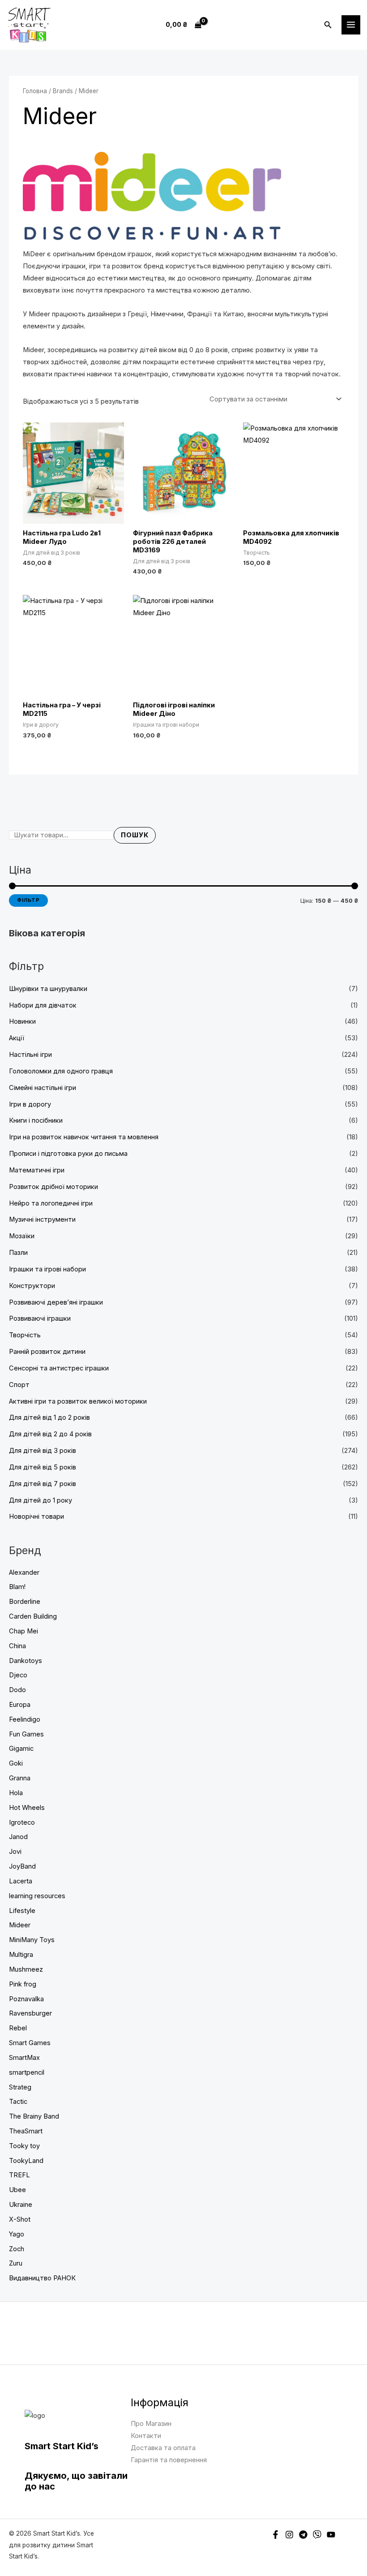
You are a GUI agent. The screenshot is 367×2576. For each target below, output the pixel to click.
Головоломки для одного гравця (61, 1071)
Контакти (146, 2436)
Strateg (20, 2087)
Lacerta (21, 1881)
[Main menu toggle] (351, 25)
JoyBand (22, 1866)
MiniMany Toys (32, 1940)
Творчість (25, 1335)
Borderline (25, 1602)
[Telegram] (303, 2535)
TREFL (19, 2175)
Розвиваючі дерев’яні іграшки (56, 1302)
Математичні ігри (37, 1170)
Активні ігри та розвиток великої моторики (78, 1401)
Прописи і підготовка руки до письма (68, 1154)
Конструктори (32, 1286)
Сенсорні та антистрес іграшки (59, 1368)
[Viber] (317, 2535)
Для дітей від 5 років (43, 1467)
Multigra (21, 1955)
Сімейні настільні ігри (43, 1088)
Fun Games (26, 1734)
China (17, 1646)
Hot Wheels (27, 1808)
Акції (17, 1038)
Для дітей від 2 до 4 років (50, 1434)
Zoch (17, 2249)
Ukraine (21, 2205)
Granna (20, 1778)
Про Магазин (151, 2424)
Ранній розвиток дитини (47, 1352)
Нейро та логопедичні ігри (51, 1203)
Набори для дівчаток (43, 1005)
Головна (35, 91)
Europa (20, 1705)
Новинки (22, 1021)
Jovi (15, 1852)
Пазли (18, 1253)
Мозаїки (22, 1236)
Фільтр (28, 900)
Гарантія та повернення (169, 2460)
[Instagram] (289, 2535)
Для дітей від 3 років (43, 1451)
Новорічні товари (36, 1516)
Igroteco (22, 1822)
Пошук (135, 835)
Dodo (17, 1690)
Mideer (20, 1925)
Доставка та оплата (163, 2448)
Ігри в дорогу (30, 1104)
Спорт (19, 1385)
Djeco (18, 1675)
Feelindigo (25, 1719)
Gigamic (21, 1749)
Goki (16, 1763)
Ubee (17, 2190)
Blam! (17, 1587)
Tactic (18, 2102)
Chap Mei (23, 1631)
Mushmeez (26, 1969)
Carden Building (33, 1616)
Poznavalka (26, 1999)
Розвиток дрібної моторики (53, 1187)
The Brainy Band (34, 2116)
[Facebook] (275, 2535)
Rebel (18, 2028)
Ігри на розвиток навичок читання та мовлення (84, 1137)
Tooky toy (24, 2146)
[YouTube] (331, 2535)
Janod (18, 1837)
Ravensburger (30, 2013)
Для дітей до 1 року (41, 1500)
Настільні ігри (30, 1055)
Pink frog (23, 1984)
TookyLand (26, 2161)
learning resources (37, 1896)
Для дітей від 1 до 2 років (49, 1417)
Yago (17, 2234)
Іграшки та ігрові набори (47, 1269)
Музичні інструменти (42, 1219)
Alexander (24, 1572)
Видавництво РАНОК (42, 2278)
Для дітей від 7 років (43, 1484)
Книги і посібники (36, 1120)
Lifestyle (22, 1911)
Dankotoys (26, 1661)
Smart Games (30, 2043)
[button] (328, 25)
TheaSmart (26, 2131)
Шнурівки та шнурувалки (48, 989)
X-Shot (20, 2219)
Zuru (16, 2263)
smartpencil (27, 2072)
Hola (16, 1793)
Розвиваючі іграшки (40, 1318)
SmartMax (24, 2058)
